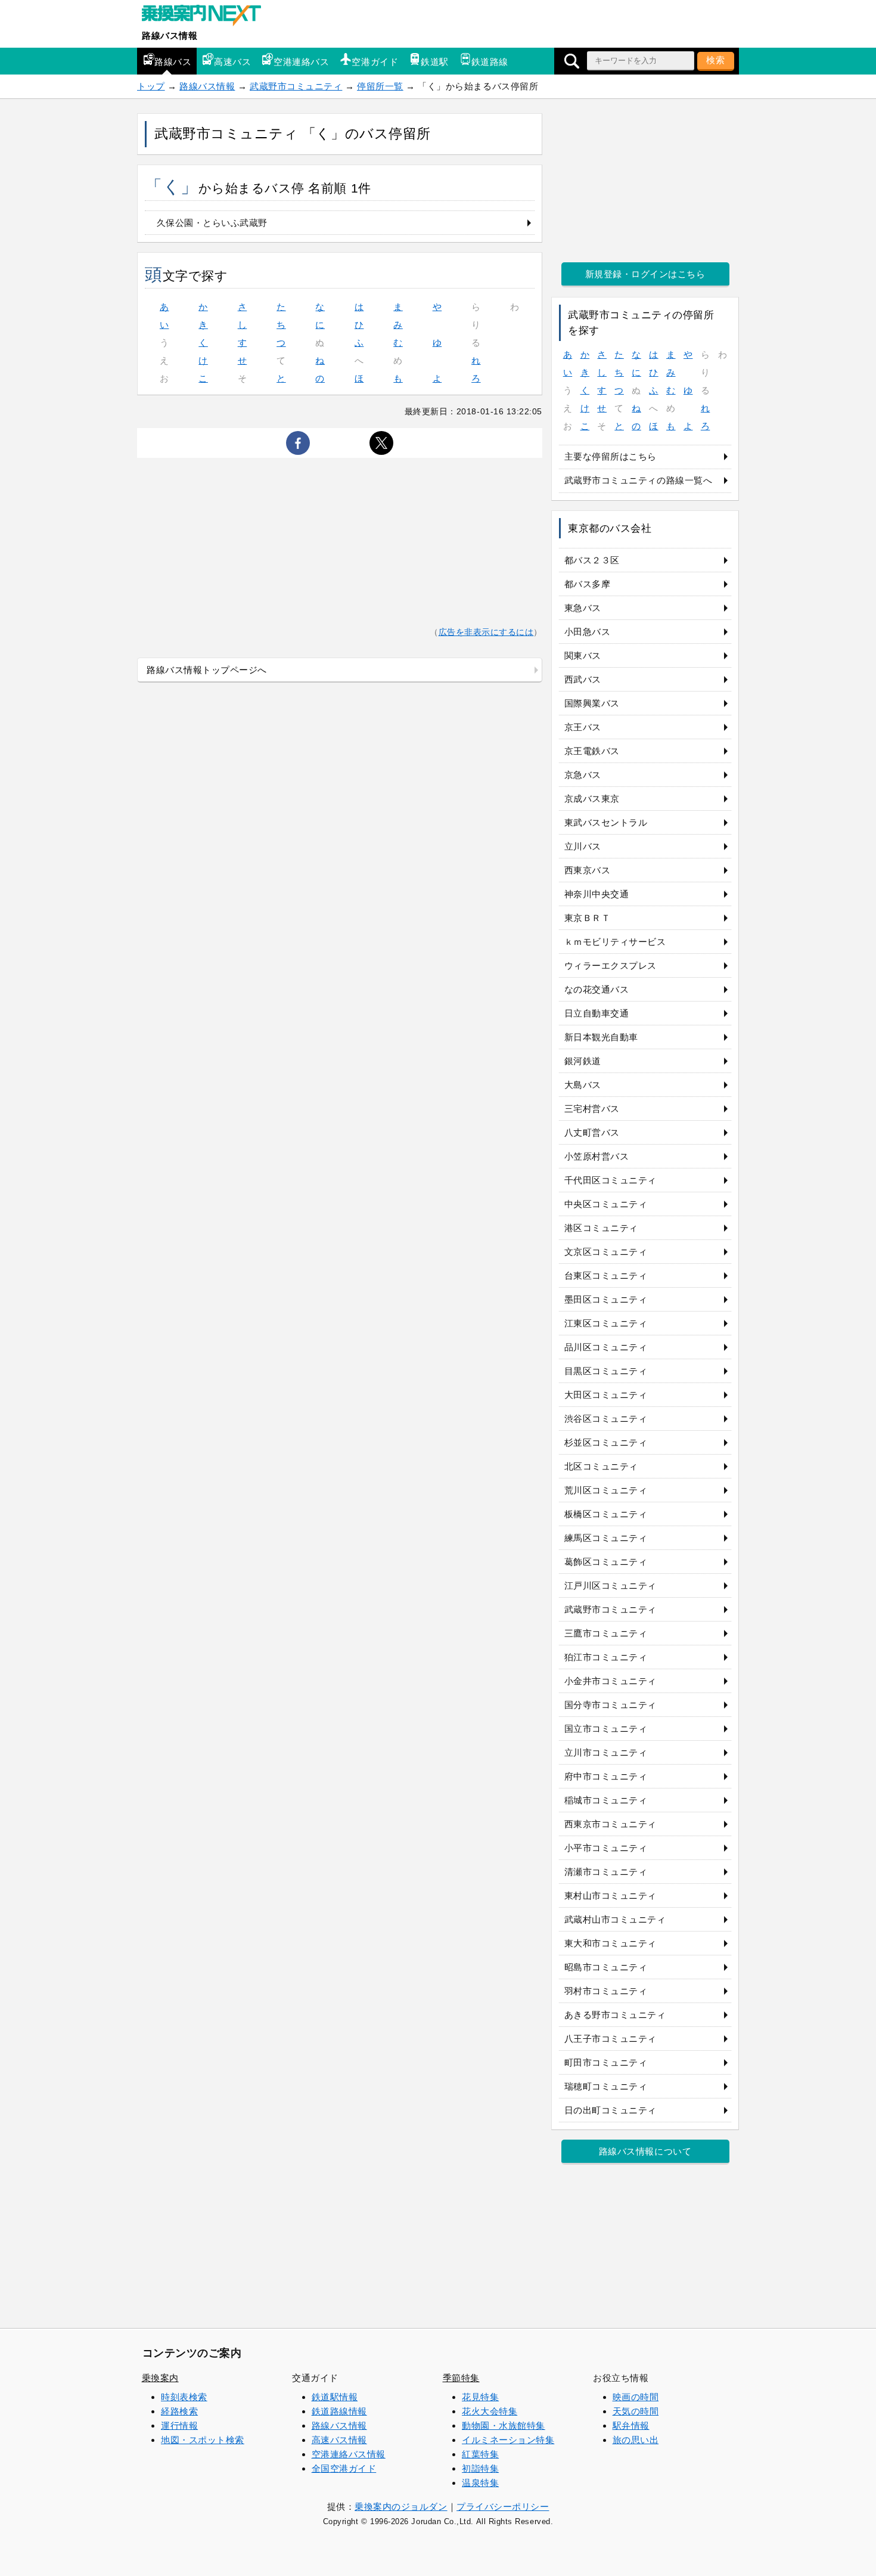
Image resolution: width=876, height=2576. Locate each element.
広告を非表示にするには (486, 632)
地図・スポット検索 (203, 2440)
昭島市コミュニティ (606, 1967)
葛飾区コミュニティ (606, 1562)
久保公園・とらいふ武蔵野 (212, 223)
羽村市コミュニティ (606, 1991)
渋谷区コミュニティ (606, 1419)
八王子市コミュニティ (611, 2039)
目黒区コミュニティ (606, 1371)
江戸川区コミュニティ (611, 1585)
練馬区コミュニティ (606, 1538)
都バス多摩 (588, 584)
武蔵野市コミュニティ (296, 86)
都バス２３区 (592, 560)
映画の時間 (636, 2397)
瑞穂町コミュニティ (606, 2086)
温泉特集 (480, 2483)
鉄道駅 (435, 62)
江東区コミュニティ (606, 1323)
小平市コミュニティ (606, 1848)
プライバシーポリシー (503, 2507)
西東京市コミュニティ (611, 1824)
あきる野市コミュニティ (615, 2015)
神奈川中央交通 (597, 894)
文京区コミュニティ (606, 1252)
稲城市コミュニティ (606, 1800)
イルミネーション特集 (508, 2440)
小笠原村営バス (597, 1156)
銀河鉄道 (583, 1061)
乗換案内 (160, 2378)
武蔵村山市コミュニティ (615, 1919)
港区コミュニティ (601, 1228)
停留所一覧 (380, 86)
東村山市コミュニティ (611, 1895)
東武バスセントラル (606, 822)
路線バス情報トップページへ (207, 670)
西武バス (583, 679)
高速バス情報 (339, 2440)
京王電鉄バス (592, 751)
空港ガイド (375, 62)
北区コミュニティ (601, 1466)
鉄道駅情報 (335, 2397)
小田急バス (588, 632)
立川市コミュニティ (606, 1752)
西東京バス (588, 870)
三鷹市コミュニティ (606, 1633)
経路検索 (179, 2411)
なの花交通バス (597, 989)
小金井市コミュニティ (611, 1681)
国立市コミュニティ (606, 1729)
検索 (716, 60)
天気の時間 (636, 2411)
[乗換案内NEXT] (207, 17)
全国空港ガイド (344, 2468)
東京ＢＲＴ (588, 918)
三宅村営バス (592, 1109)
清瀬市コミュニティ (606, 1872)
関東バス (583, 655)
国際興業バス (592, 703)
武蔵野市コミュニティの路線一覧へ (639, 480)
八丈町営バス (592, 1132)
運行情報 (179, 2425)
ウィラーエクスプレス (611, 965)
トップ (151, 86)
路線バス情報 (170, 35)
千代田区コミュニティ (611, 1180)
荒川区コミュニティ (606, 1490)
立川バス (583, 846)
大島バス (583, 1085)
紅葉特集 (480, 2454)
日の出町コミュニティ (611, 2110)
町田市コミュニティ (606, 2062)
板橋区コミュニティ (606, 1514)
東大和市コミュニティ (611, 1943)
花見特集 (480, 2397)
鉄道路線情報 (339, 2411)
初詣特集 (480, 2468)
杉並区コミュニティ (606, 1442)
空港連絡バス (301, 62)
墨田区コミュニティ (606, 1299)
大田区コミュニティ (606, 1395)
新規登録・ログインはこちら (645, 274)
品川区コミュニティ (606, 1347)
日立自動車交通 (597, 1013)
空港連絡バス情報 (349, 2454)
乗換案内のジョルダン (401, 2507)
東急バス (583, 608)
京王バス (583, 727)
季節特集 (461, 2378)
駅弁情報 (631, 2425)
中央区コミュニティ (606, 1204)
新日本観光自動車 (601, 1037)
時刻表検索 (184, 2397)
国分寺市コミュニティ (611, 1705)
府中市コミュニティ (606, 1776)
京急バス (583, 775)
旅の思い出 (636, 2440)
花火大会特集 (490, 2411)
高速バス (232, 62)
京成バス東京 (592, 799)
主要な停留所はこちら (611, 456)
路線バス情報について (645, 2151)
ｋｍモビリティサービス (615, 942)
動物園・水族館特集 (504, 2425)
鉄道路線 (490, 62)
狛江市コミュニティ (606, 1657)
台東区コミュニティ (606, 1275)
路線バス (173, 62)
